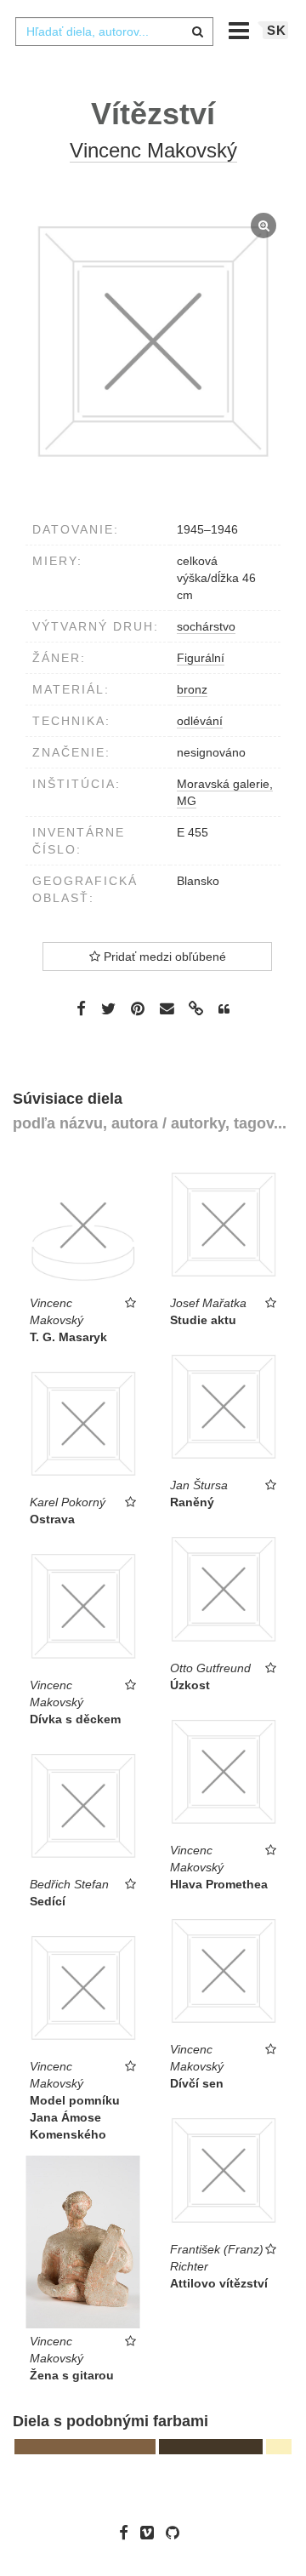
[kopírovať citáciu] (224, 1009)
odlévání (200, 721)
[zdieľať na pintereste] (138, 1008)
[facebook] (128, 2533)
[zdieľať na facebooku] (81, 1008)
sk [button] (277, 30)
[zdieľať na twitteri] (108, 1008)
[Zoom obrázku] (153, 342)
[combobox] (114, 31)
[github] (177, 2533)
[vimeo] (151, 2533)
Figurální (201, 658)
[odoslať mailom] (167, 1009)
